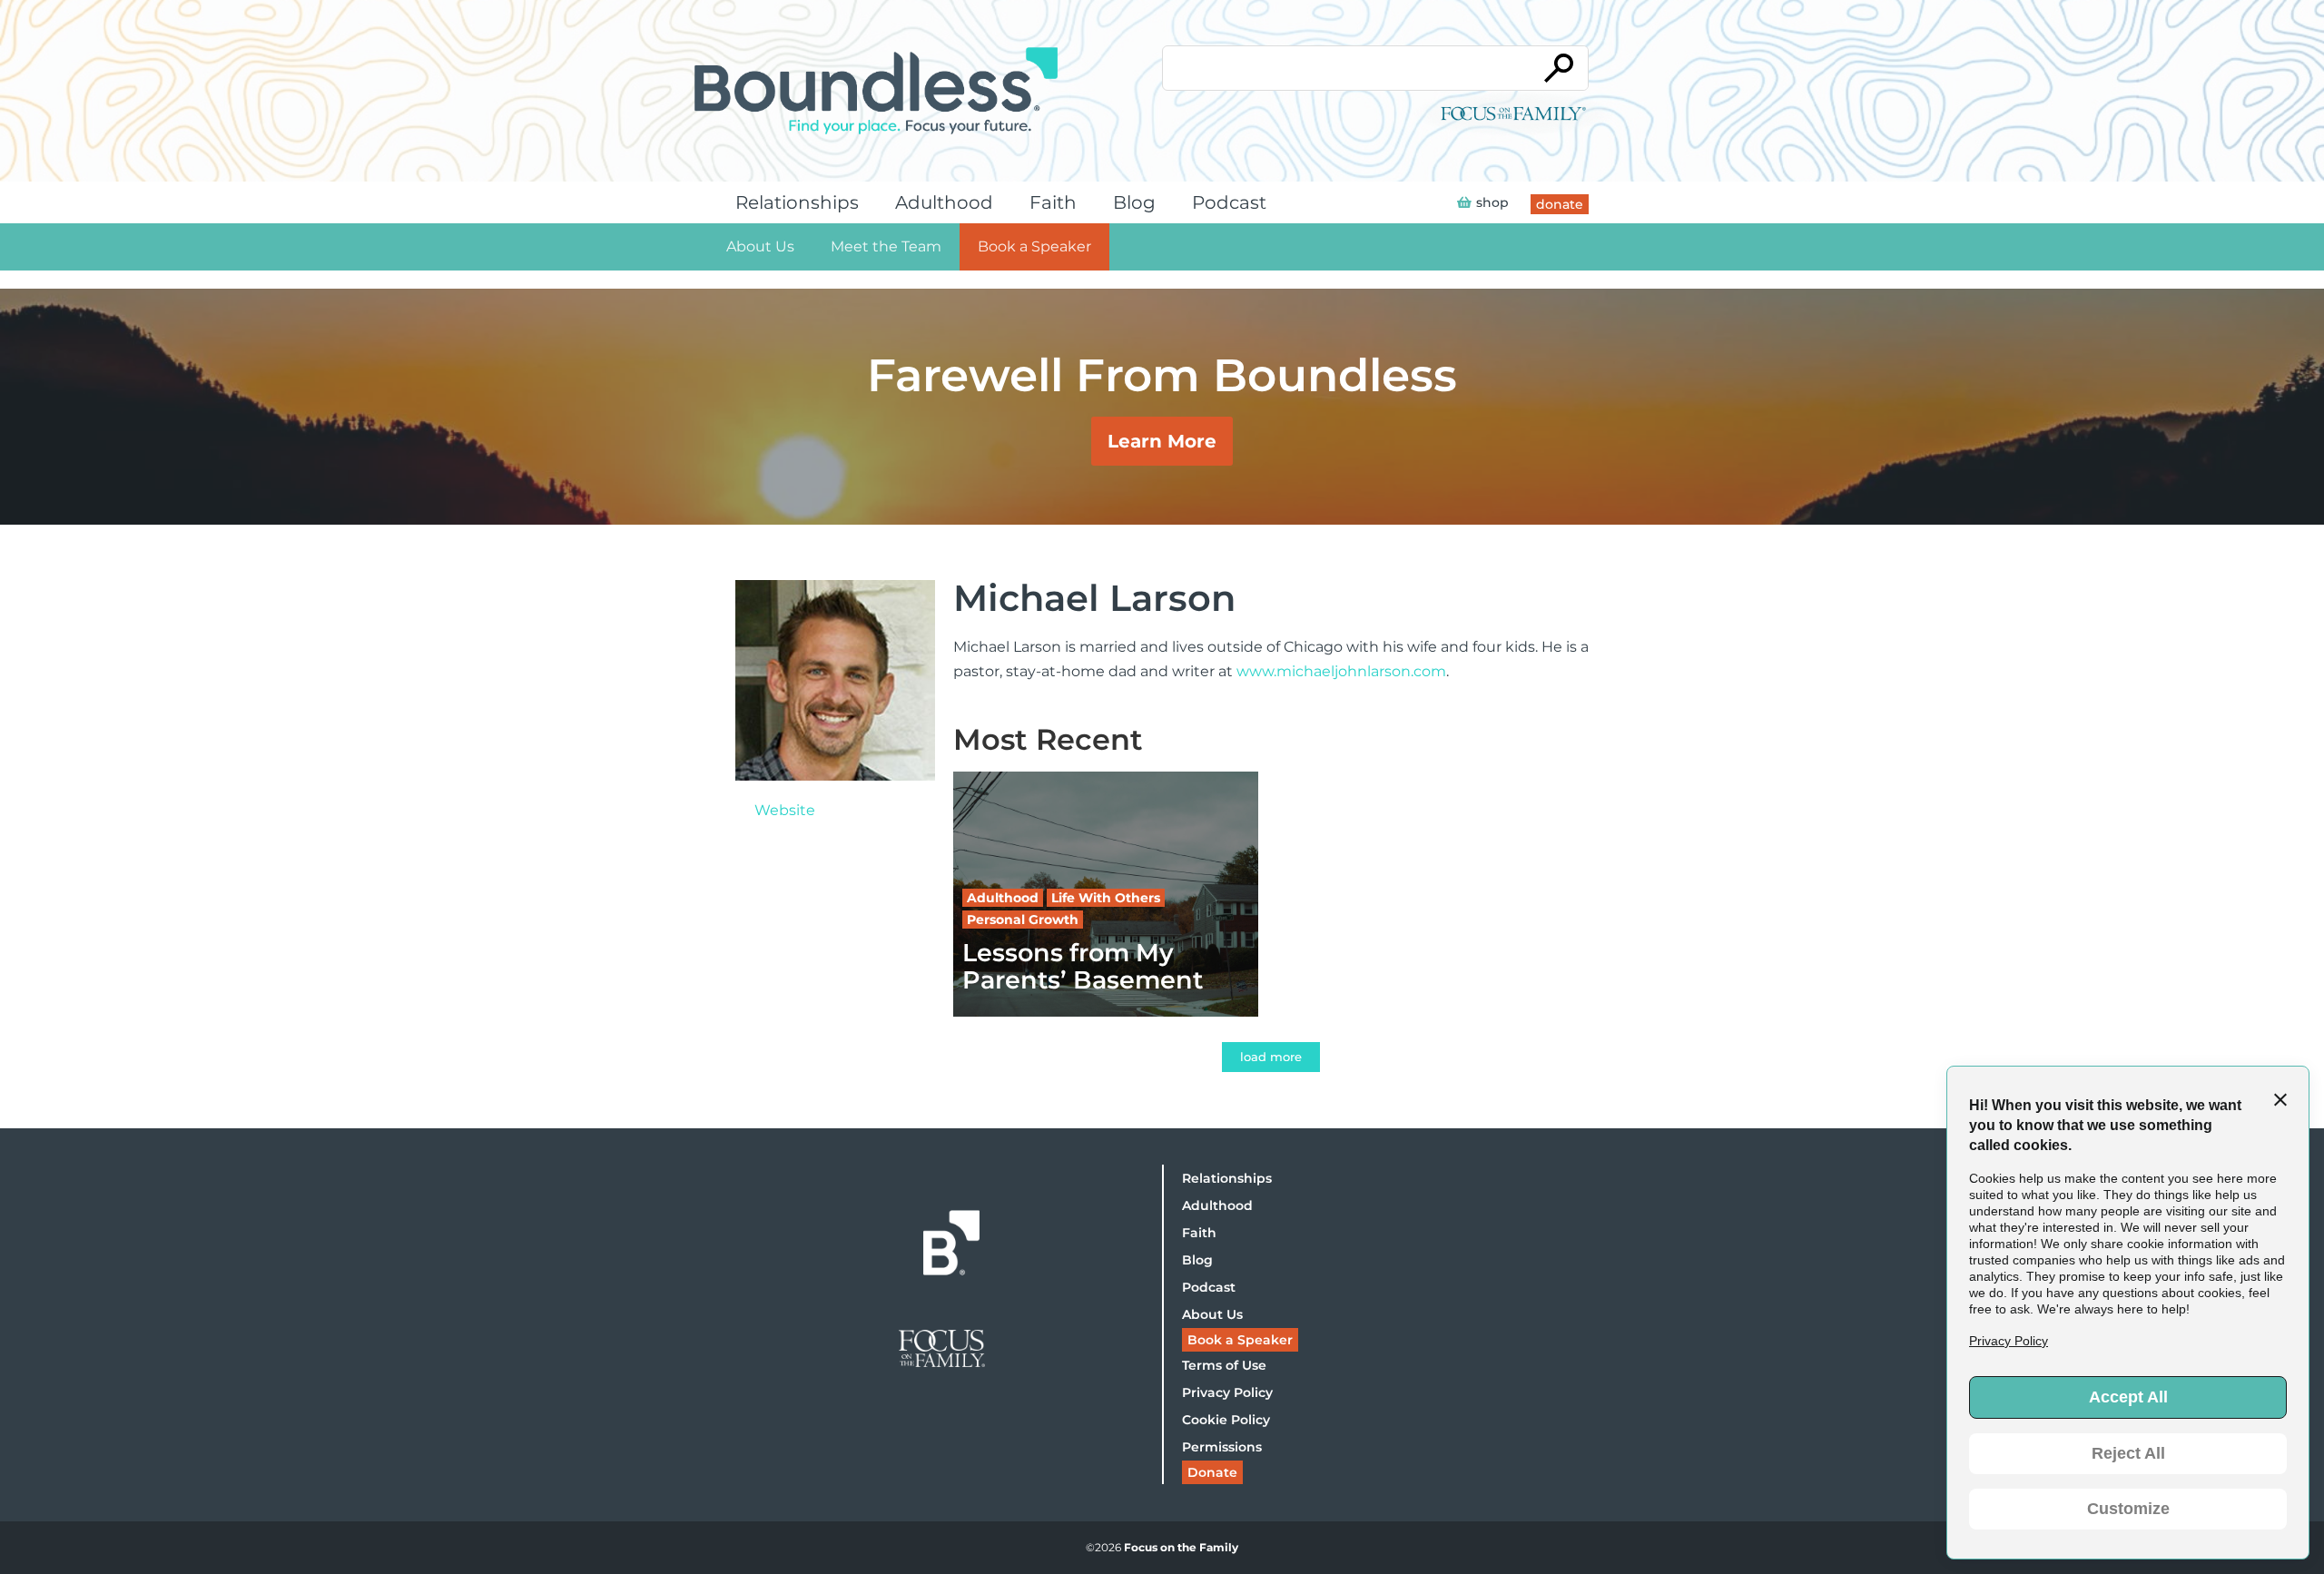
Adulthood (944, 202)
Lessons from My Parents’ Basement (1083, 966)
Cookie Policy (1226, 1420)
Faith (1053, 202)
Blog (1134, 202)
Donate (1212, 1472)
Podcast (1229, 202)
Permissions (1222, 1447)
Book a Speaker (1034, 246)
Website (785, 810)
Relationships (797, 202)
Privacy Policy (1227, 1392)
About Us (760, 246)
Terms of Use (1224, 1365)
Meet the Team (886, 246)
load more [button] (1271, 1057)
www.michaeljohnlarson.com (1341, 671)
